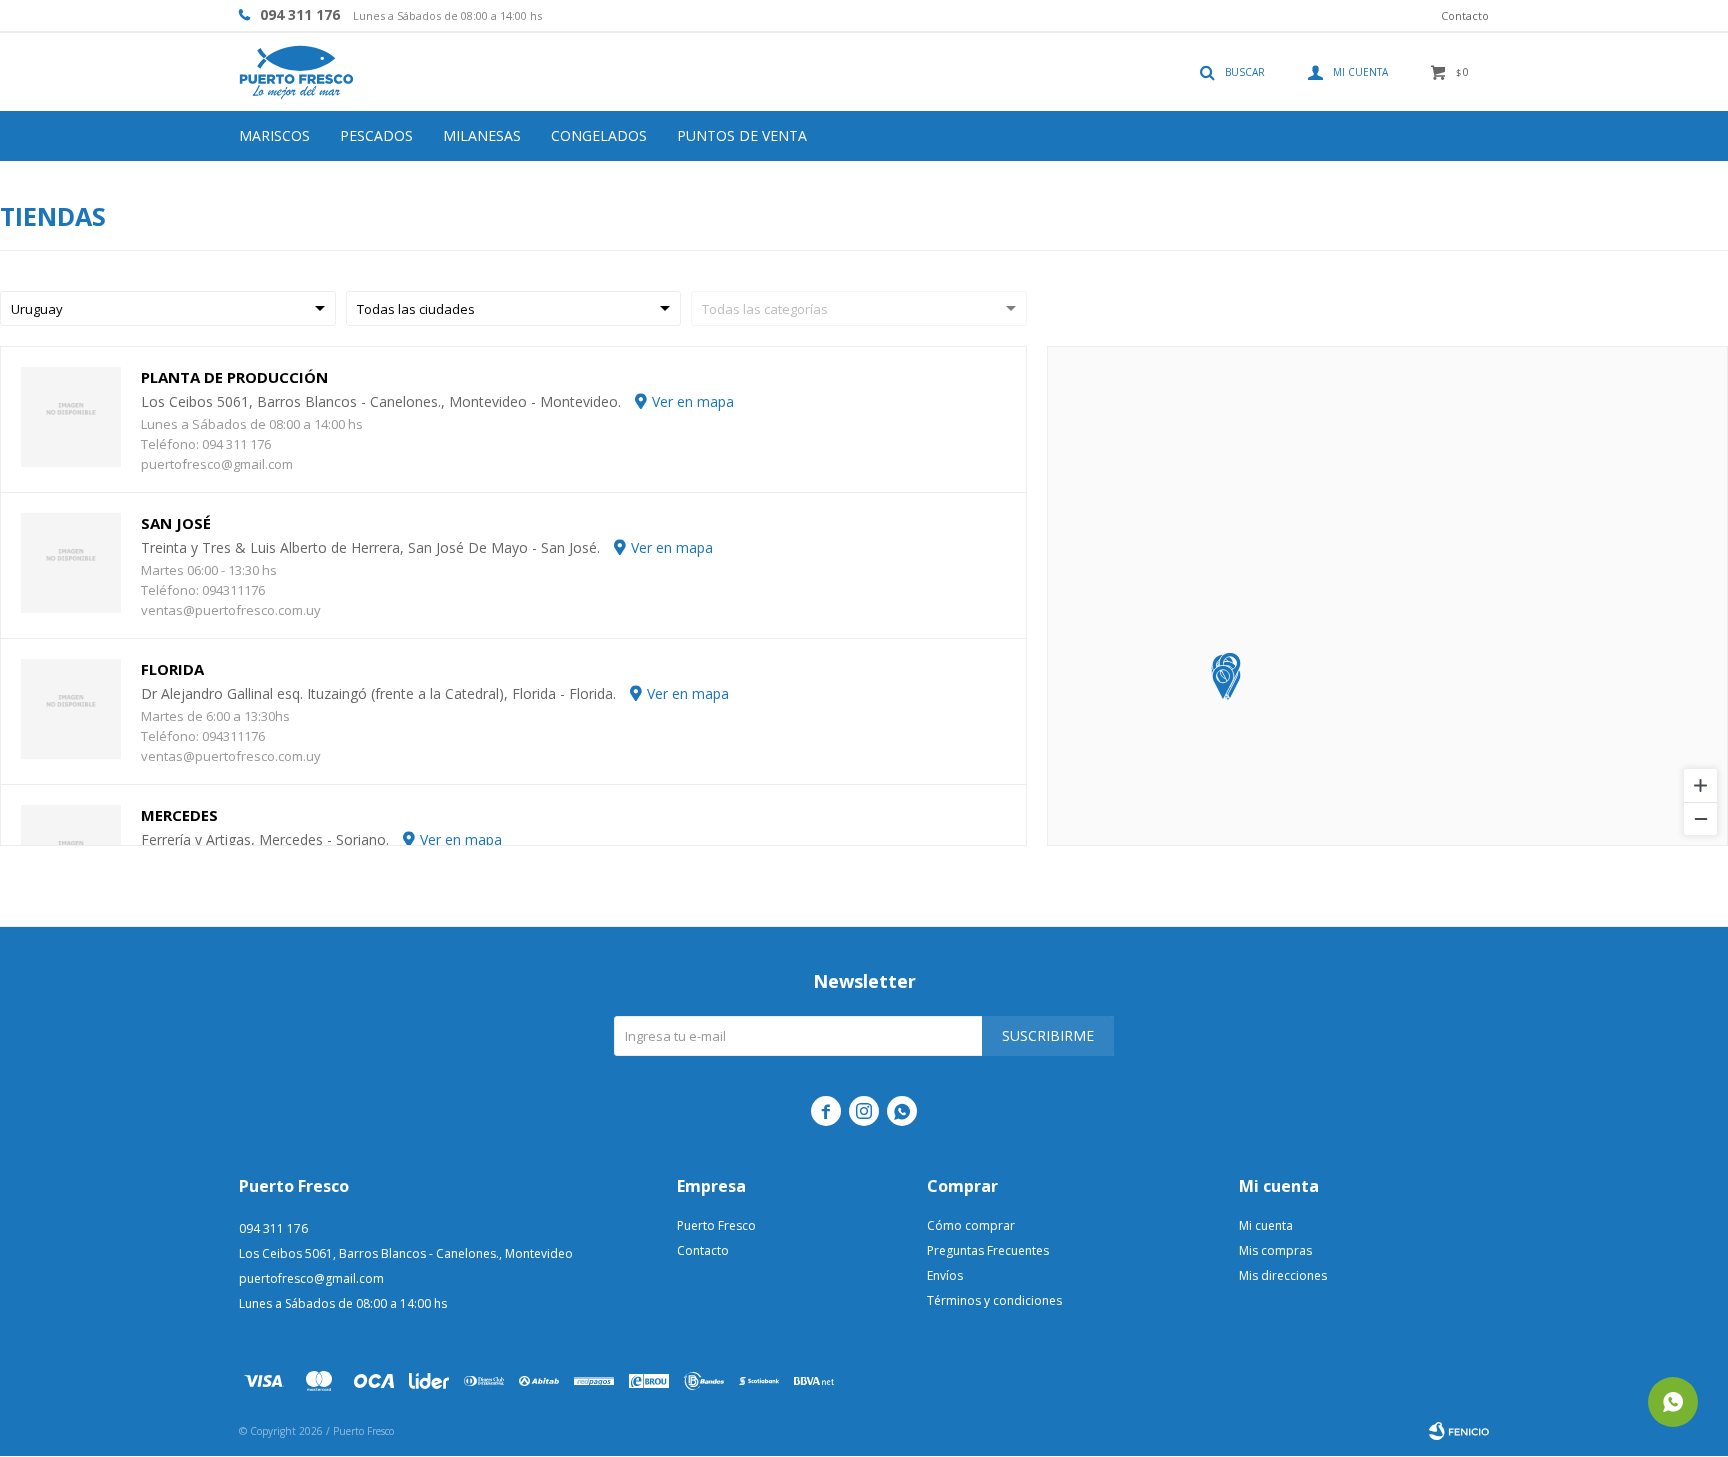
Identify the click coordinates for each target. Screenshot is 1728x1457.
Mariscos (274, 135)
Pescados (376, 135)
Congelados (599, 135)
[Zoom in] (1700, 785)
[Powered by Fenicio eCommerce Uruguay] (1459, 1431)
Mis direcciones (1283, 1275)
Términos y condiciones (994, 1300)
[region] (1387, 596)
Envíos (945, 1275)
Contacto (1465, 15)
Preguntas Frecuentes (988, 1250)
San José (176, 523)
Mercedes (179, 815)
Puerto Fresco (716, 1225)
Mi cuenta (1266, 1225)
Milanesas (482, 135)
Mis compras (1275, 1250)
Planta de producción (234, 377)
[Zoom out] (1700, 818)
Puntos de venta (742, 135)
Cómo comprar (971, 1225)
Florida (172, 669)
